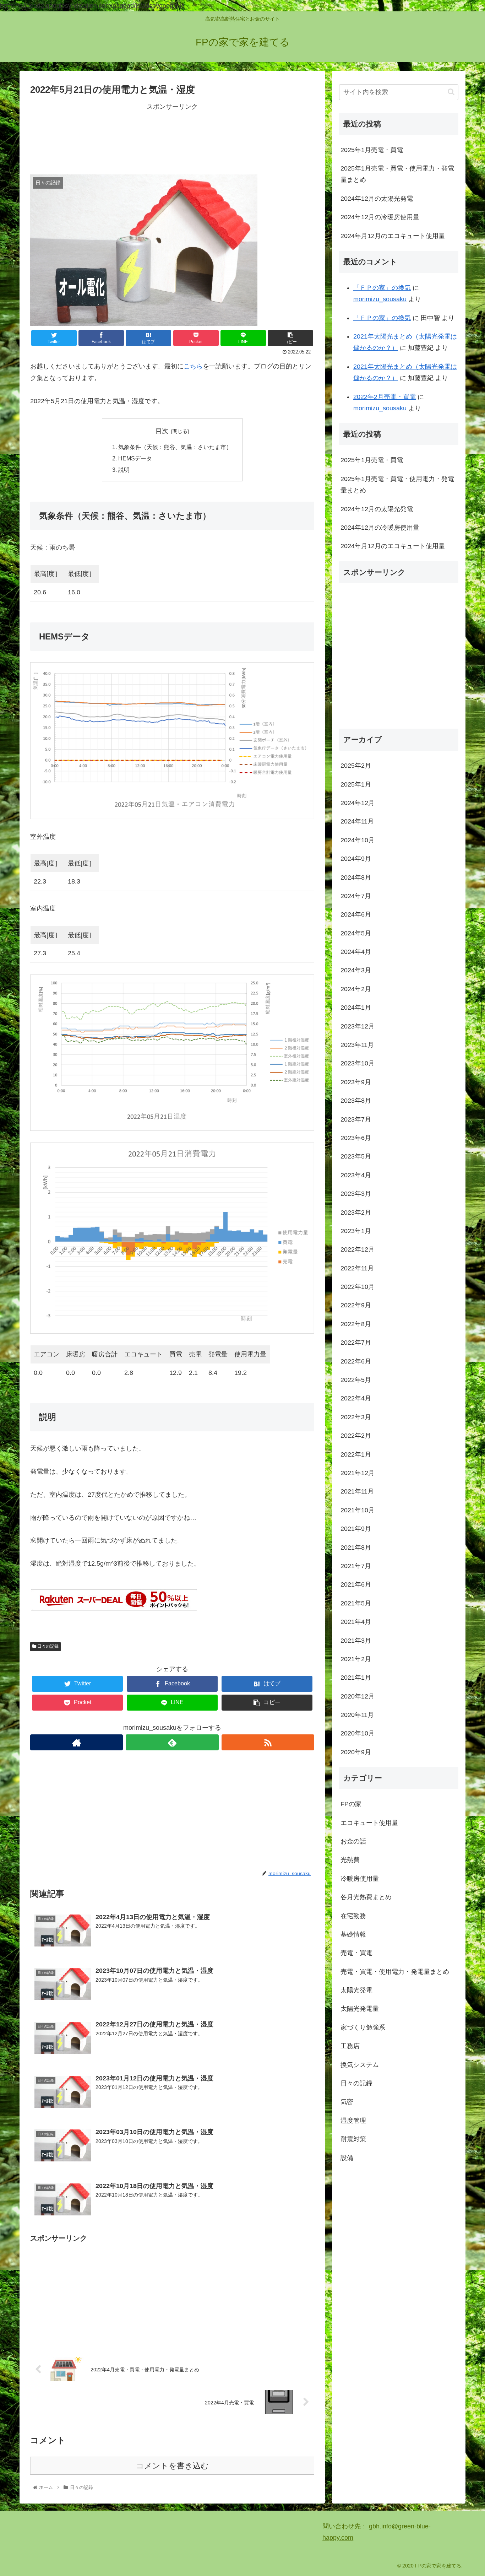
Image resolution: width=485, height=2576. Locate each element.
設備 (347, 2158)
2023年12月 (358, 1026)
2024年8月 (356, 877)
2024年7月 (356, 896)
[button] (451, 92)
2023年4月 (356, 1175)
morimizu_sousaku (380, 299)
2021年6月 (356, 1584)
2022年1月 (356, 1454)
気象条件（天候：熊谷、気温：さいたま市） (175, 447)
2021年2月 (356, 1659)
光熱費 (350, 1860)
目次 (162, 431)
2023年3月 (356, 1194)
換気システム (360, 2064)
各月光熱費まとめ (366, 1897)
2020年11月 (357, 1715)
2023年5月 (356, 1156)
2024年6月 (356, 914)
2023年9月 (356, 1082)
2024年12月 (358, 803)
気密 (347, 2102)
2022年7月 (356, 1343)
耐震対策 (353, 2139)
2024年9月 (356, 859)
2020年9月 (356, 1752)
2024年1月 (356, 1008)
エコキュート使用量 (369, 1822)
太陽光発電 (356, 1990)
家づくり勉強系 (363, 2027)
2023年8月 (356, 1101)
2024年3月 (356, 970)
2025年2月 (356, 766)
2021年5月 (356, 1603)
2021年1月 (356, 1678)
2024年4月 (356, 952)
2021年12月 (358, 1473)
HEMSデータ (135, 458)
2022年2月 (356, 1436)
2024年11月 (357, 821)
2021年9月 (356, 1529)
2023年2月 (356, 1212)
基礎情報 (353, 1934)
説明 (124, 470)
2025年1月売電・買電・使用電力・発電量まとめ (397, 174)
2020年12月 (358, 1696)
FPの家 (351, 1804)
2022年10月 (358, 1287)
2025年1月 (356, 784)
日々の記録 (47, 1646)
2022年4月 (356, 1398)
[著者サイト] (77, 1742)
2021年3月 (356, 1640)
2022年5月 (356, 1380)
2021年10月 (358, 1510)
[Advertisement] (172, 138)
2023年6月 (356, 1138)
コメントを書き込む (172, 2466)
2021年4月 (356, 1622)
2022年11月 (357, 1268)
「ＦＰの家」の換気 (382, 288)
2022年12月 (358, 1249)
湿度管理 (353, 2120)
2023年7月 (356, 1119)
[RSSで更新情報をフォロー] (268, 1742)
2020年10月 (358, 1733)
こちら (193, 366)
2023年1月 (356, 1231)
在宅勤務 (353, 1916)
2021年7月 (356, 1566)
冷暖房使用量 (360, 1878)
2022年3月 (356, 1417)
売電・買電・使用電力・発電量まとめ (395, 1971)
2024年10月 (358, 840)
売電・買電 (356, 1953)
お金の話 (353, 1841)
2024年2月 (356, 989)
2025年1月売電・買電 (372, 150)
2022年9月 (356, 1305)
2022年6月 (356, 1361)
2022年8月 (356, 1324)
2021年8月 (356, 1547)
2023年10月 (358, 1063)
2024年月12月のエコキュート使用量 (393, 236)
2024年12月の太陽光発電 (377, 199)
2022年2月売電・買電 (385, 397)
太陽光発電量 (360, 2009)
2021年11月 (357, 1491)
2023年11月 (357, 1045)
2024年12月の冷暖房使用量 (380, 217)
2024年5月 (356, 933)
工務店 (350, 2046)
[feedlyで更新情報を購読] (172, 1742)
